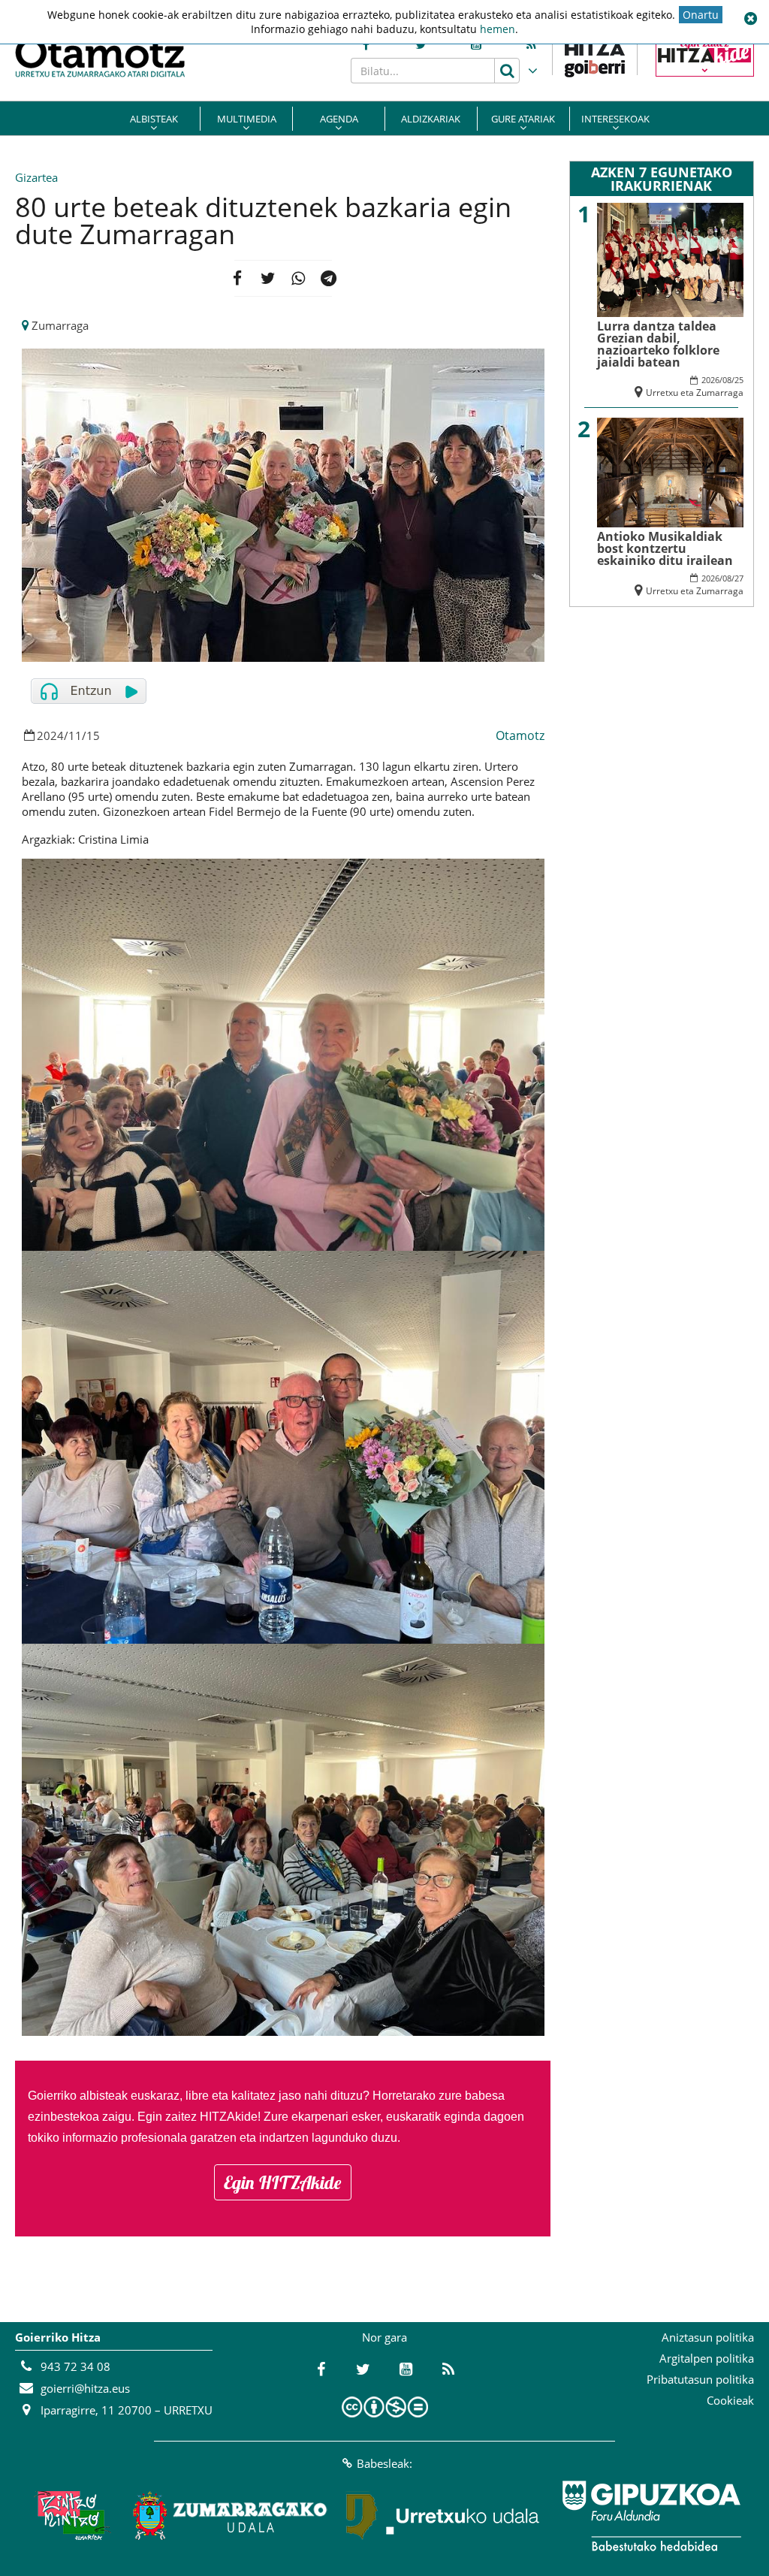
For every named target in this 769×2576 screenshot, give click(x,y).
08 (727, 380)
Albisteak (154, 119)
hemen (498, 29)
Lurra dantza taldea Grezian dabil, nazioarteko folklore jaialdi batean (658, 344)
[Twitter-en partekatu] (268, 278)
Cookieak (730, 2400)
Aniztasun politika (708, 2337)
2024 (50, 735)
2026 (710, 380)
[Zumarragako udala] (231, 2516)
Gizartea (36, 177)
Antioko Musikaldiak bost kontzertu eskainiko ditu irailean (665, 548)
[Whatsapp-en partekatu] (299, 278)
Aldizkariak (431, 119)
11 (75, 735)
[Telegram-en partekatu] (329, 278)
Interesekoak (615, 119)
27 (739, 578)
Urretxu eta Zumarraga (695, 393)
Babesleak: (384, 2463)
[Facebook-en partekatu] (238, 278)
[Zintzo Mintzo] (70, 2516)
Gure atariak (523, 119)
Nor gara (384, 2337)
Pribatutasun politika (700, 2379)
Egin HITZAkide (283, 2182)
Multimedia (247, 119)
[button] (750, 19)
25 (739, 380)
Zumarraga (60, 325)
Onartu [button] (701, 15)
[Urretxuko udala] (443, 2516)
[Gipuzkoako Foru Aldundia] (651, 2516)
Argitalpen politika (707, 2358)
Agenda (339, 119)
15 (93, 735)
